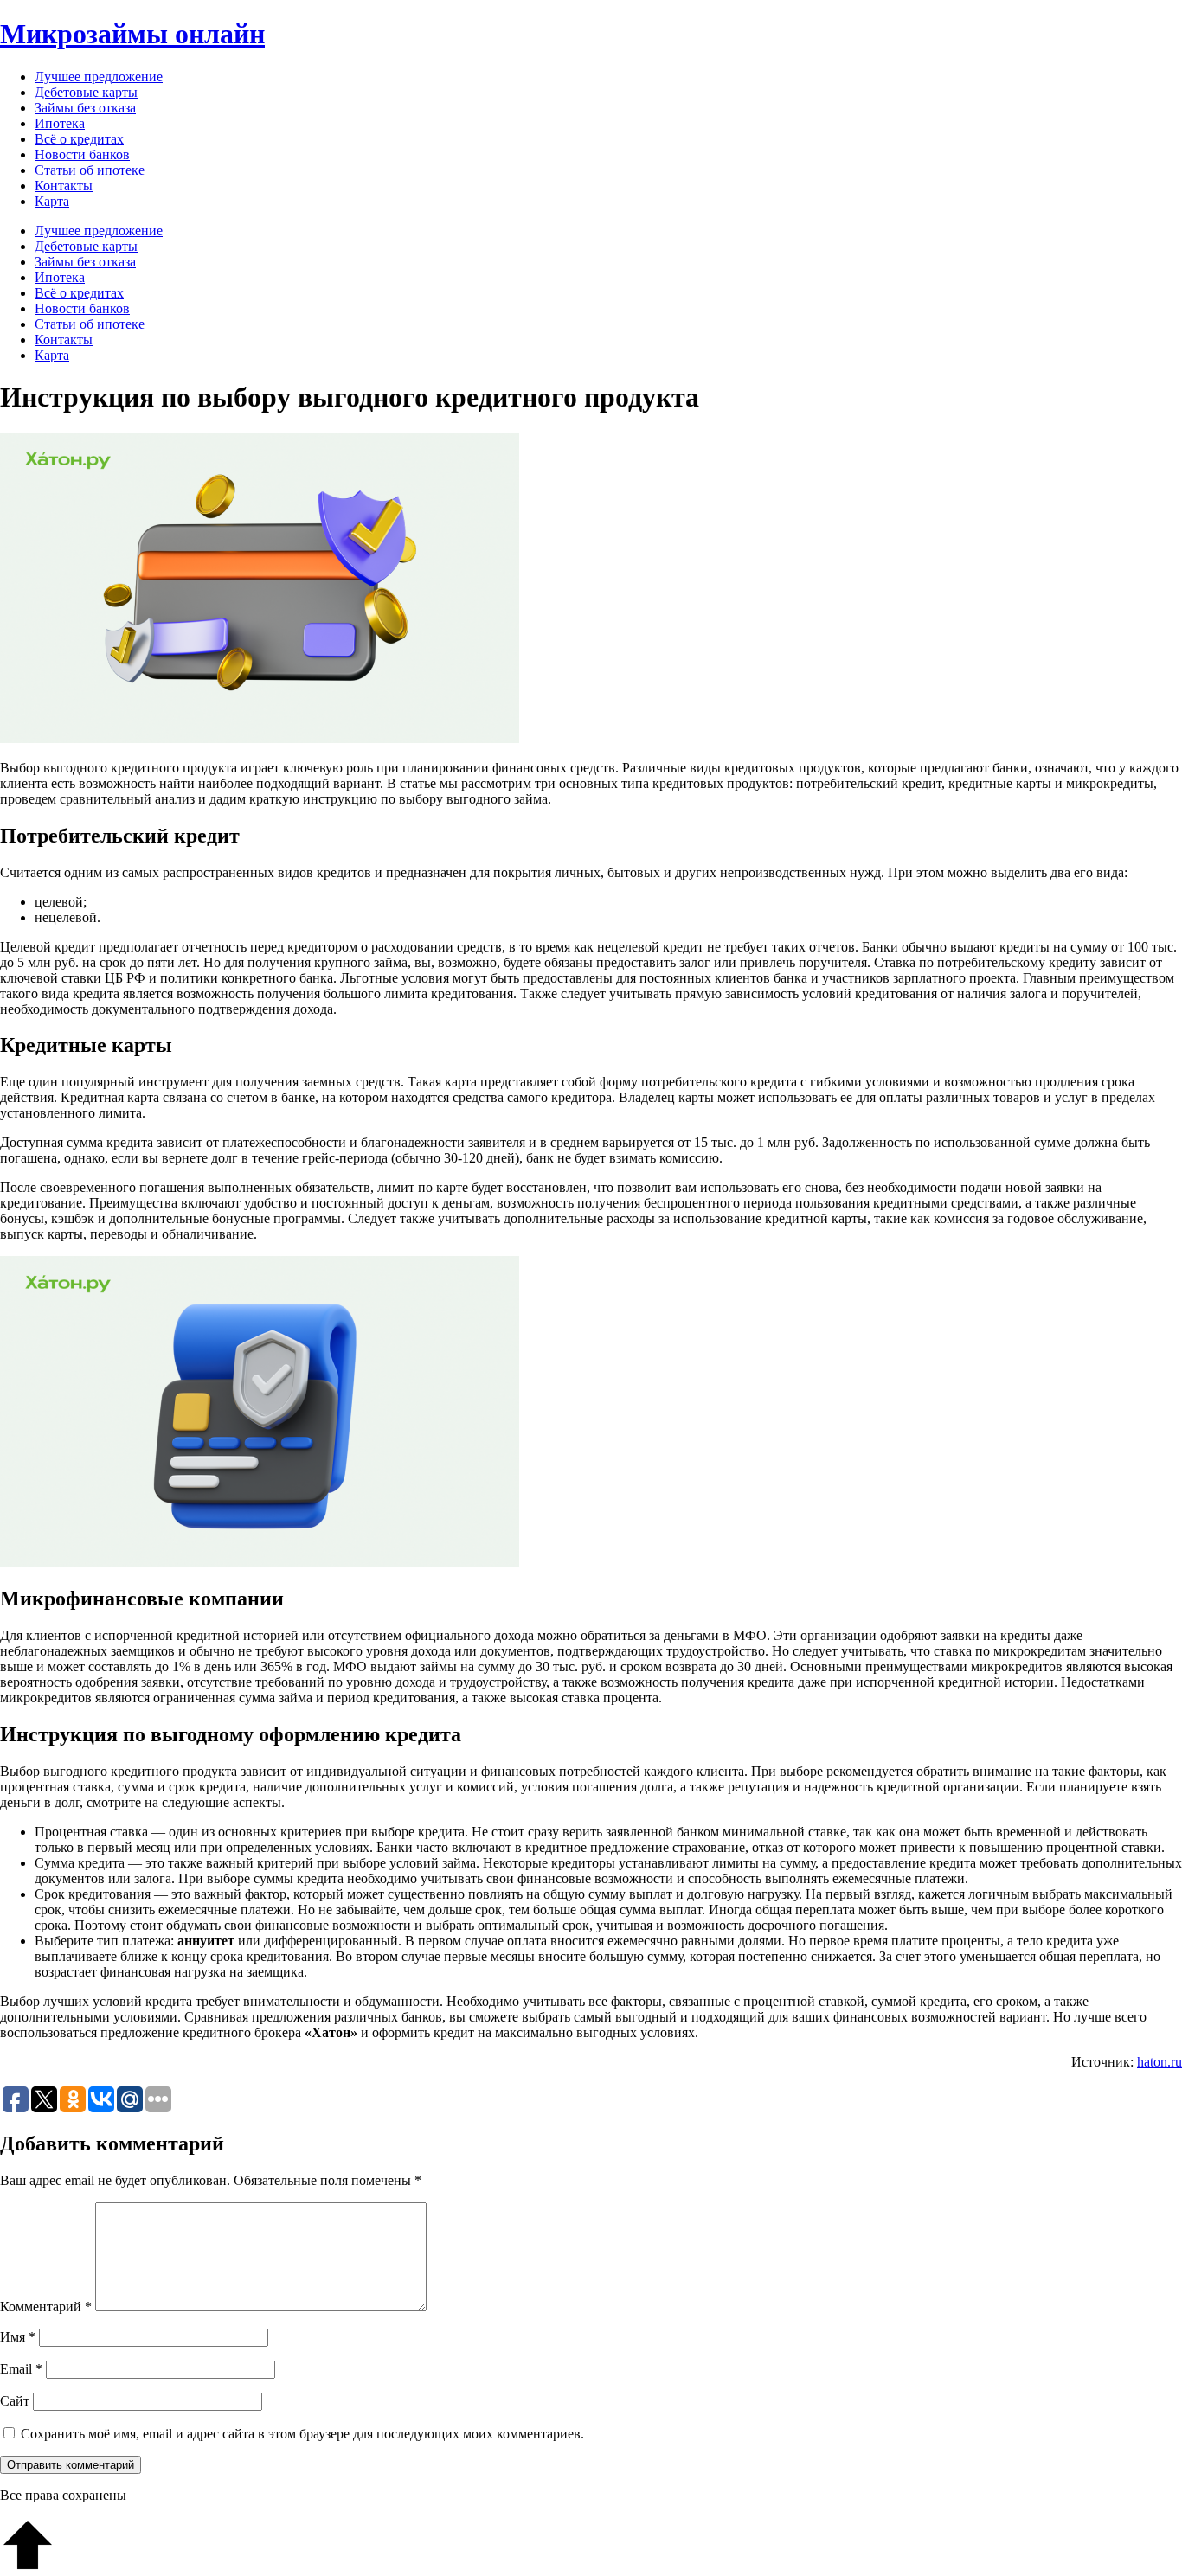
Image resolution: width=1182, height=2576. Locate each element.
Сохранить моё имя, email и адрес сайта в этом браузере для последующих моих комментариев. (302, 2434)
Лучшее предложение (99, 77)
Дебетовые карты (86, 92)
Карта (52, 201)
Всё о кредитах (79, 139)
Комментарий (46, 2307)
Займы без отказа (85, 108)
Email (21, 2369)
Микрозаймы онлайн (132, 34)
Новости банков (82, 154)
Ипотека (60, 123)
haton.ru (1160, 2062)
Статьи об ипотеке (90, 170)
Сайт (15, 2401)
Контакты (64, 186)
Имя (18, 2337)
